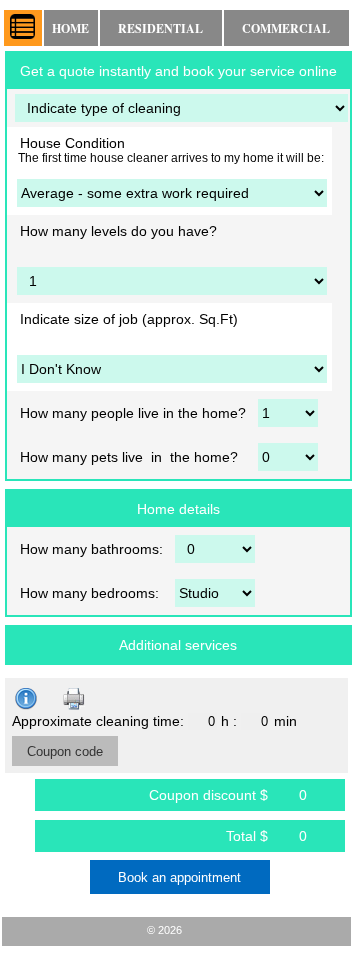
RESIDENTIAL (160, 28)
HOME (70, 28)
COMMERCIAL (286, 28)
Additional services (178, 645)
